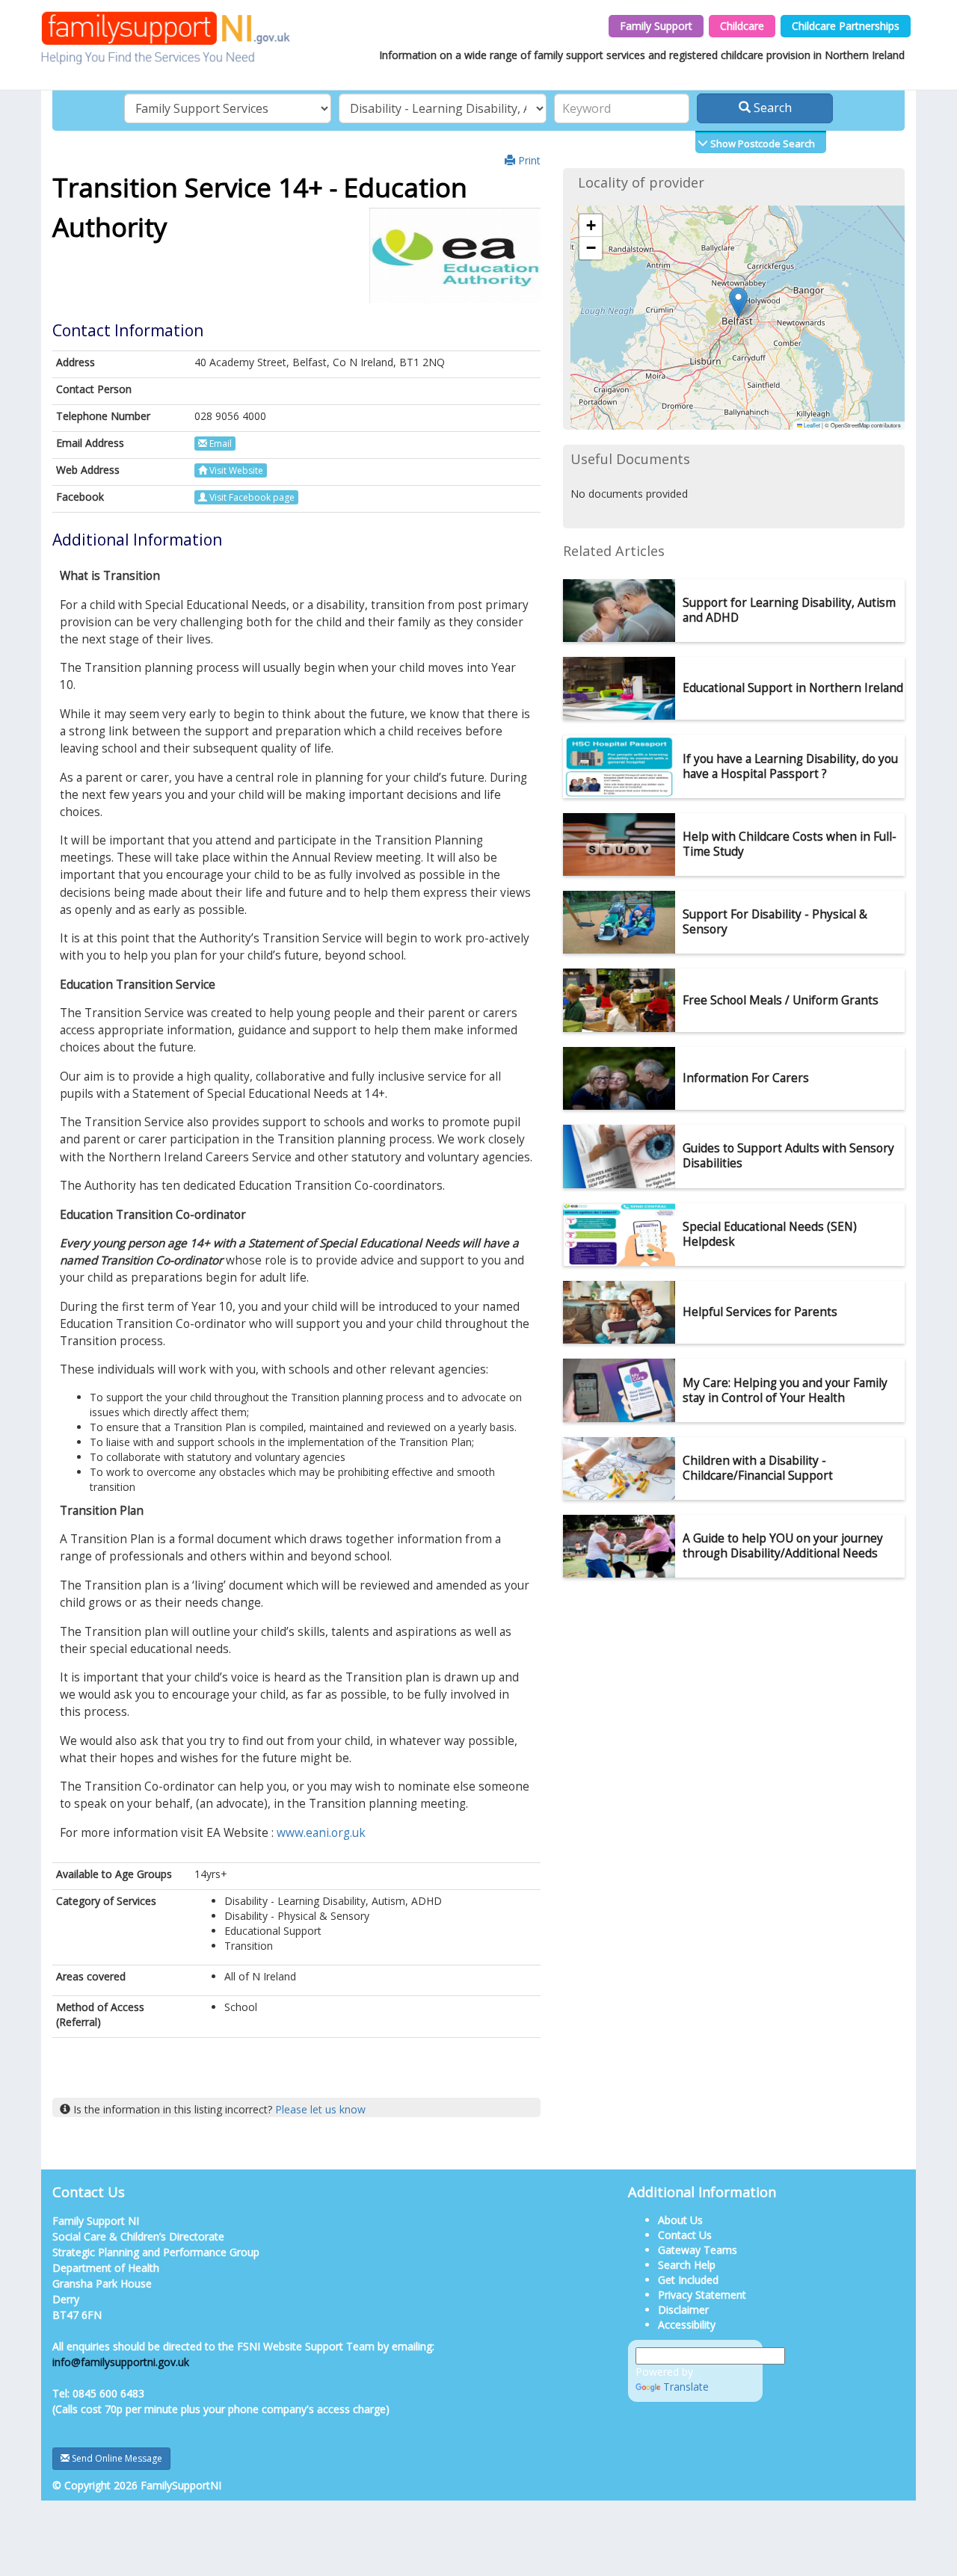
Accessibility (687, 2325)
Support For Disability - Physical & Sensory (775, 922)
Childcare (742, 26)
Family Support (656, 26)
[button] (738, 302)
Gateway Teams (698, 2250)
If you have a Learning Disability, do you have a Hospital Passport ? (790, 766)
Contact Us (685, 2235)
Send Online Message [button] (116, 2458)
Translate (686, 2387)
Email (219, 444)
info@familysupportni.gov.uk (121, 2362)
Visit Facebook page (251, 497)
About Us (680, 2220)
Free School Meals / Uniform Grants (781, 1000)
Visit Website (235, 470)
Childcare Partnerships (846, 26)
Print (528, 160)
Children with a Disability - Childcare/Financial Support (758, 1468)
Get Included (688, 2280)
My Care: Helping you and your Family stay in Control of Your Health (785, 1390)
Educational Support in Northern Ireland (793, 688)
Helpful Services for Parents (760, 1312)
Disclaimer (683, 2310)
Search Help (687, 2265)
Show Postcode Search (761, 143)
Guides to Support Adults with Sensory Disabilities (788, 1156)
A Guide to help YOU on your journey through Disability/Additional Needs (783, 1546)
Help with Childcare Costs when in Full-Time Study (790, 844)
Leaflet (811, 425)
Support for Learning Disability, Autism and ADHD (789, 610)
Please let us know (320, 2109)
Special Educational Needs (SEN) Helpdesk (770, 1234)
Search (771, 108)
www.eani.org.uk (321, 1833)
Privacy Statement (702, 2295)
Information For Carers (746, 1078)
